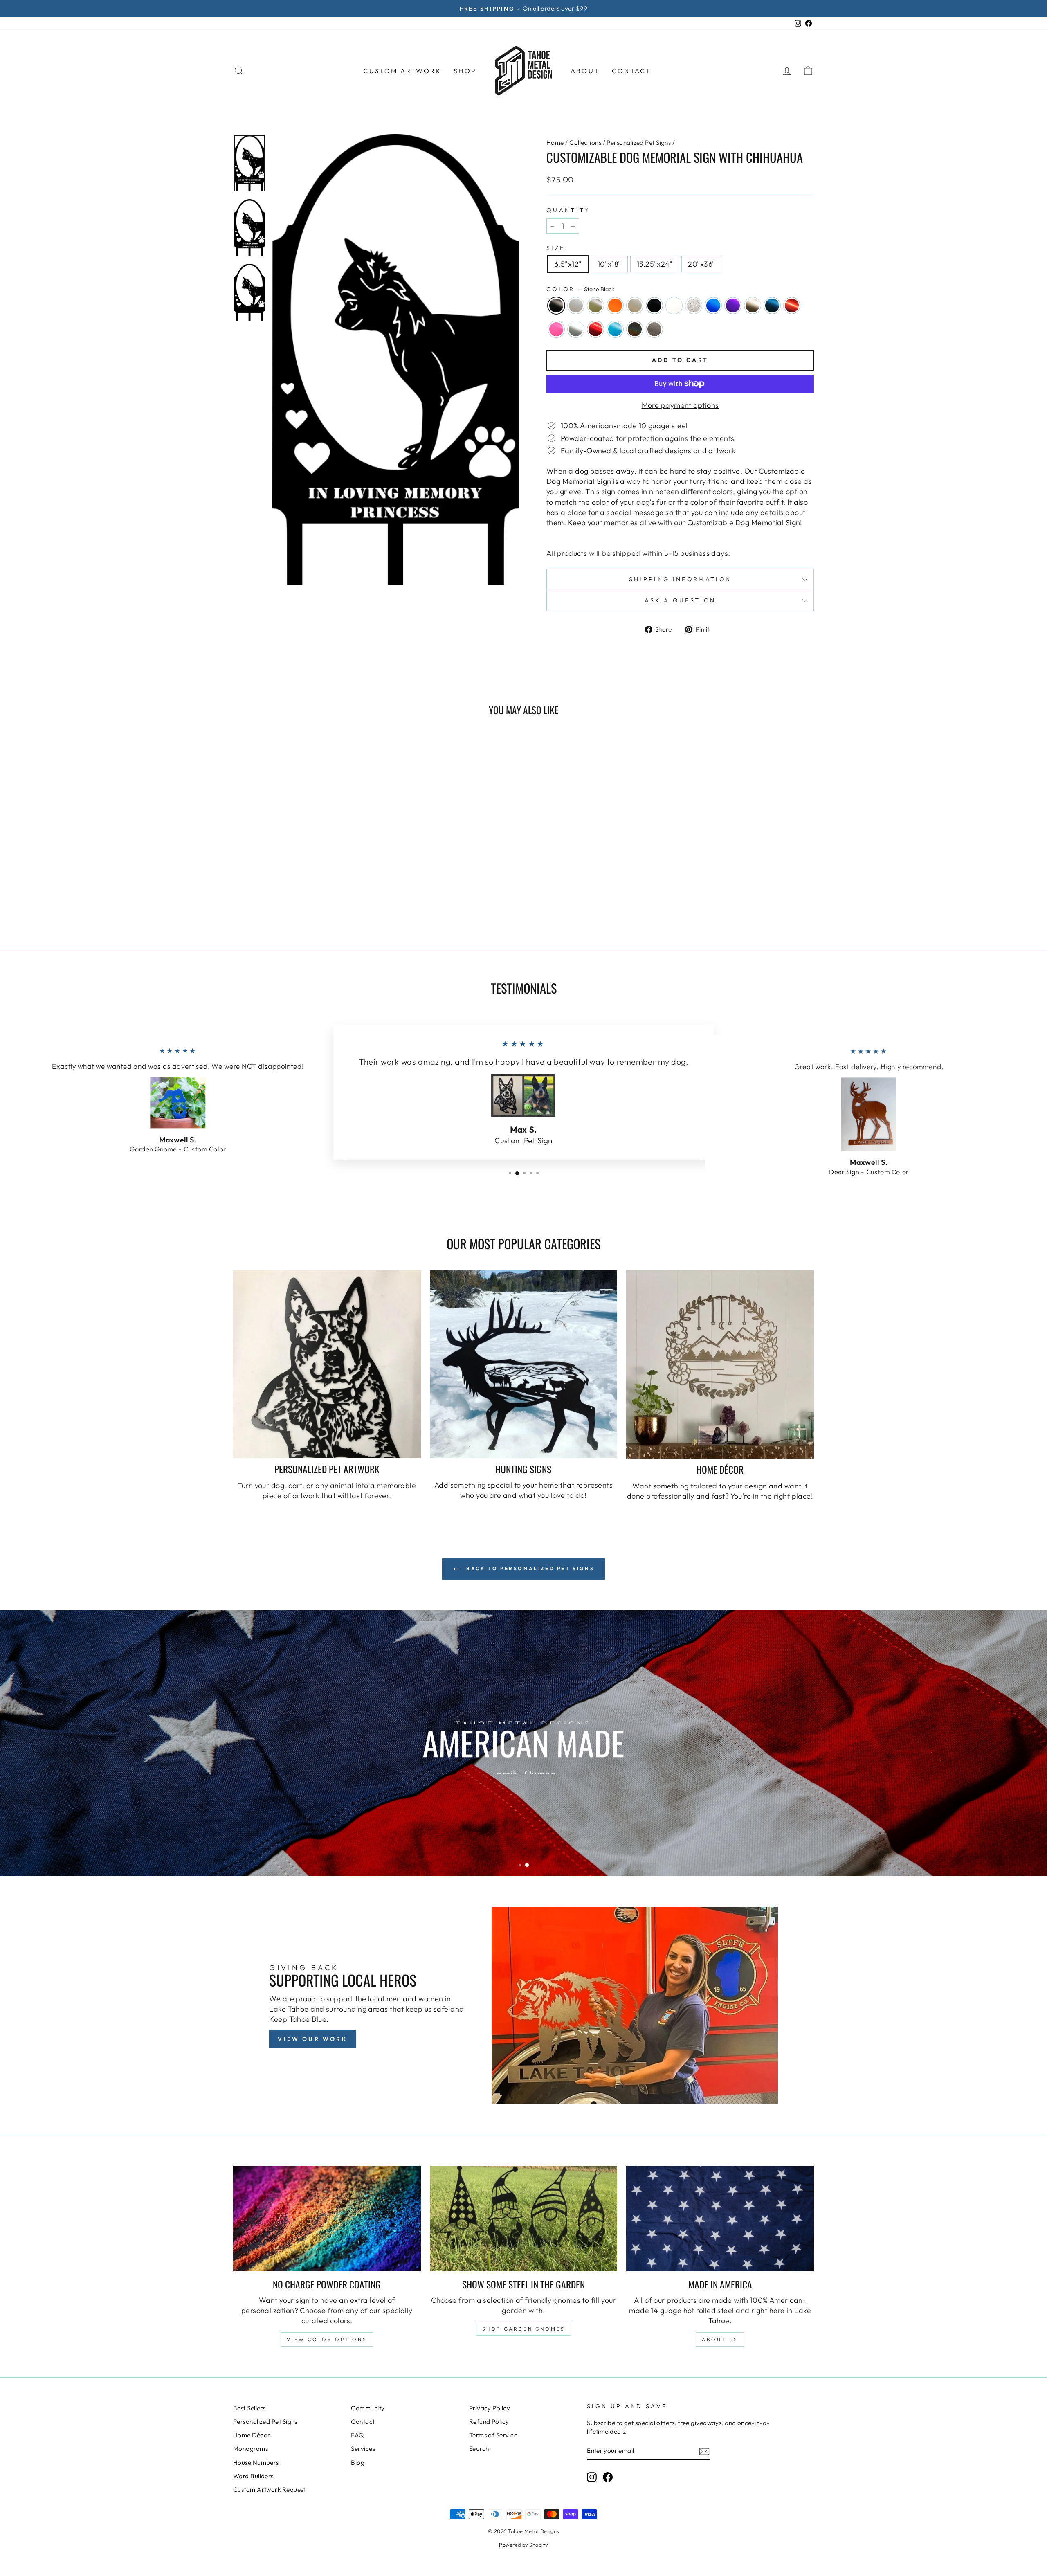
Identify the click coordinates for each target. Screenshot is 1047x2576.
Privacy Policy (490, 2408)
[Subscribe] (704, 2451)
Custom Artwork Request (269, 2489)
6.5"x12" (568, 264)
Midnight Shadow (772, 306)
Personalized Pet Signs (639, 143)
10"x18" (609, 264)
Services (363, 2449)
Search (479, 2449)
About (585, 71)
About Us (720, 2339)
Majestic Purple (733, 306)
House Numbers (256, 2462)
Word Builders (253, 2476)
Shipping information (680, 579)
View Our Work (313, 2039)
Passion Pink (556, 329)
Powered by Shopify (523, 2545)
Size (556, 248)
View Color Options (327, 2339)
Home (555, 143)
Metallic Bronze (753, 306)
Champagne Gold (635, 306)
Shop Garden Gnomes (524, 2329)
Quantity (568, 210)
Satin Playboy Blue (615, 329)
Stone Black (556, 306)
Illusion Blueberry (713, 306)
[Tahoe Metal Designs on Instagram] (592, 2477)
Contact (631, 71)
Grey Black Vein (694, 306)
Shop (465, 71)
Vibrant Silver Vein (654, 329)
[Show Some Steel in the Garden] (524, 2219)
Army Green (595, 306)
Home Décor (252, 2435)
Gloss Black (654, 306)
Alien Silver (576, 306)
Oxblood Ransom (792, 306)
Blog (358, 2462)
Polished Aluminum (576, 329)
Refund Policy (489, 2422)
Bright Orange (615, 306)
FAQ (357, 2435)
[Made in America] (720, 2219)
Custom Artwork (402, 71)
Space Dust (635, 329)
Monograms (251, 2449)
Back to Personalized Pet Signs (529, 1568)
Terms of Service (493, 2435)
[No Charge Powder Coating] (327, 2219)
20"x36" (701, 264)
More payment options (680, 405)
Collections (585, 143)
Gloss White (674, 306)
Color (580, 289)
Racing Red (595, 329)
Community (368, 2408)
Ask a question (680, 600)
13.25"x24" (655, 264)
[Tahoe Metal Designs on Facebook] (608, 2477)
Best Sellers (249, 2408)
